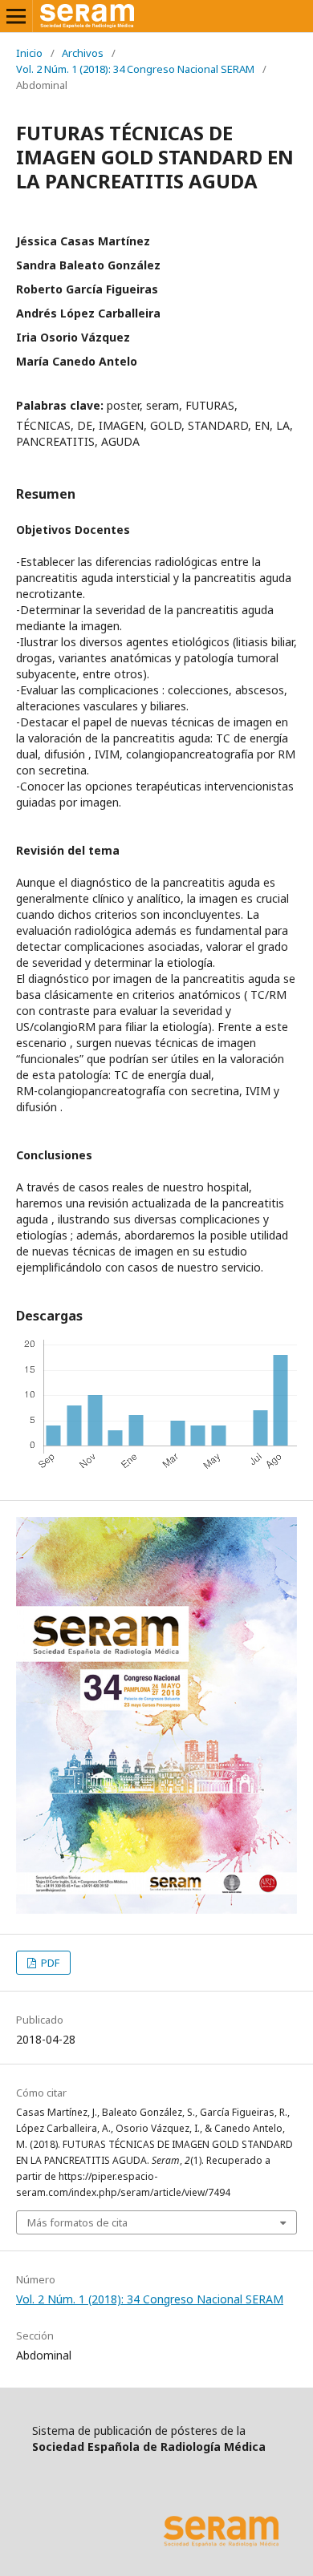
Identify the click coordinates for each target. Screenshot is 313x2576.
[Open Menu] (16, 16)
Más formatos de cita (77, 2222)
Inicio (29, 53)
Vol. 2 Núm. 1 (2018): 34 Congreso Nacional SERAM (135, 69)
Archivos (83, 53)
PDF (49, 1963)
